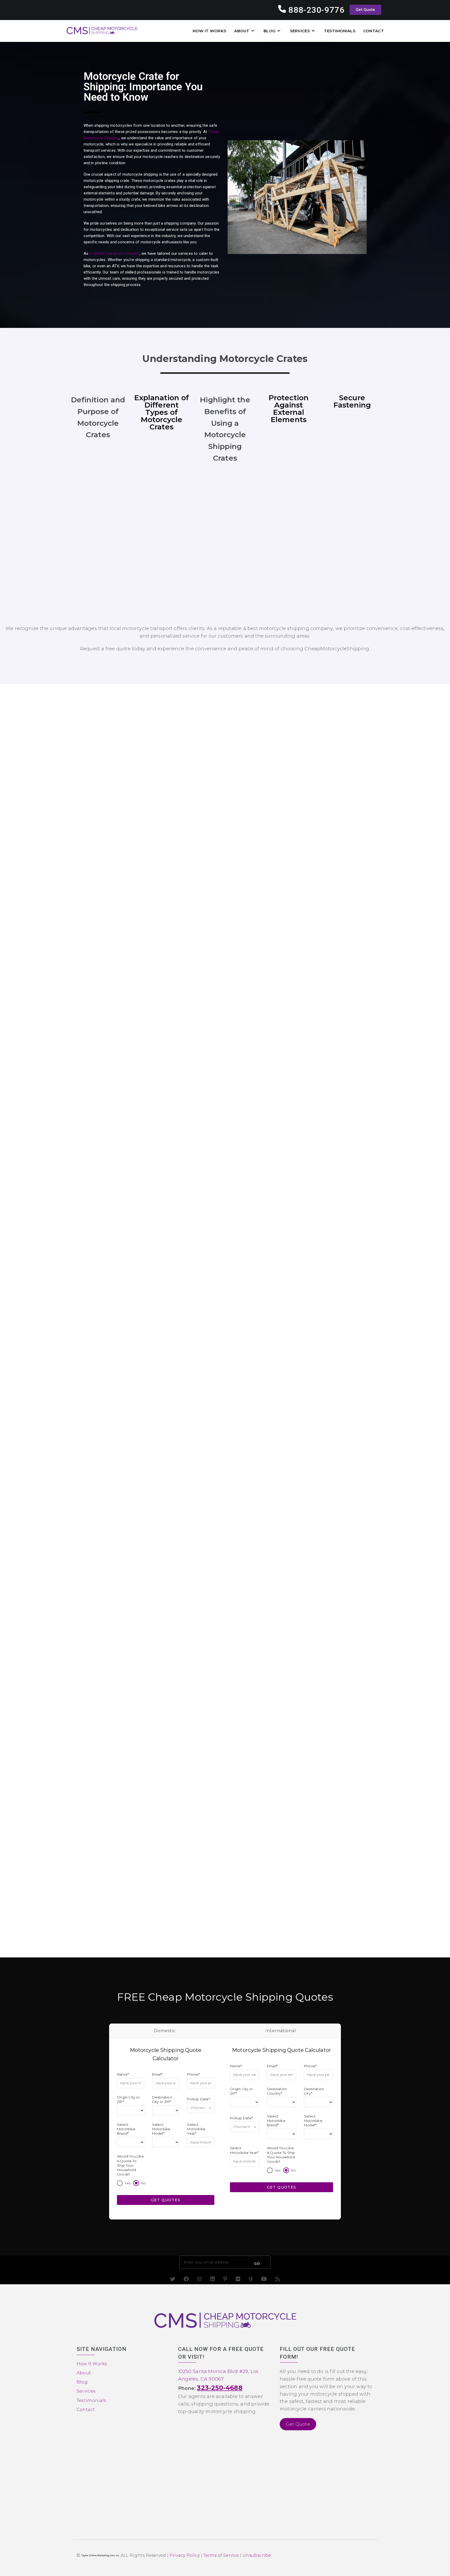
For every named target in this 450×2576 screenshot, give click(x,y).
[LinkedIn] (213, 2279)
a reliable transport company (114, 253)
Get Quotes (166, 2200)
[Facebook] (186, 2279)
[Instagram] (199, 2279)
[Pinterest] (225, 2279)
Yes (128, 2183)
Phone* (193, 2074)
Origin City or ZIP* (128, 2099)
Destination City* (314, 2091)
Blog (82, 2382)
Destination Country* (277, 2091)
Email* (157, 2074)
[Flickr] (238, 2279)
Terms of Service (221, 2555)
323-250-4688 (220, 2388)
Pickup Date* (198, 2099)
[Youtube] (264, 2279)
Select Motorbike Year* (196, 2129)
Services (86, 2391)
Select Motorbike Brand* (126, 2129)
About (84, 2373)
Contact (86, 2409)
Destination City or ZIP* (162, 2099)
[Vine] (251, 2279)
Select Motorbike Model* (161, 2129)
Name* (123, 2074)
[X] (173, 2279)
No (143, 2183)
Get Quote (298, 2424)
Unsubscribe (257, 2555)
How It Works (92, 2364)
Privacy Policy (185, 2555)
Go (257, 2264)
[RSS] (278, 2279)
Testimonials (91, 2400)
